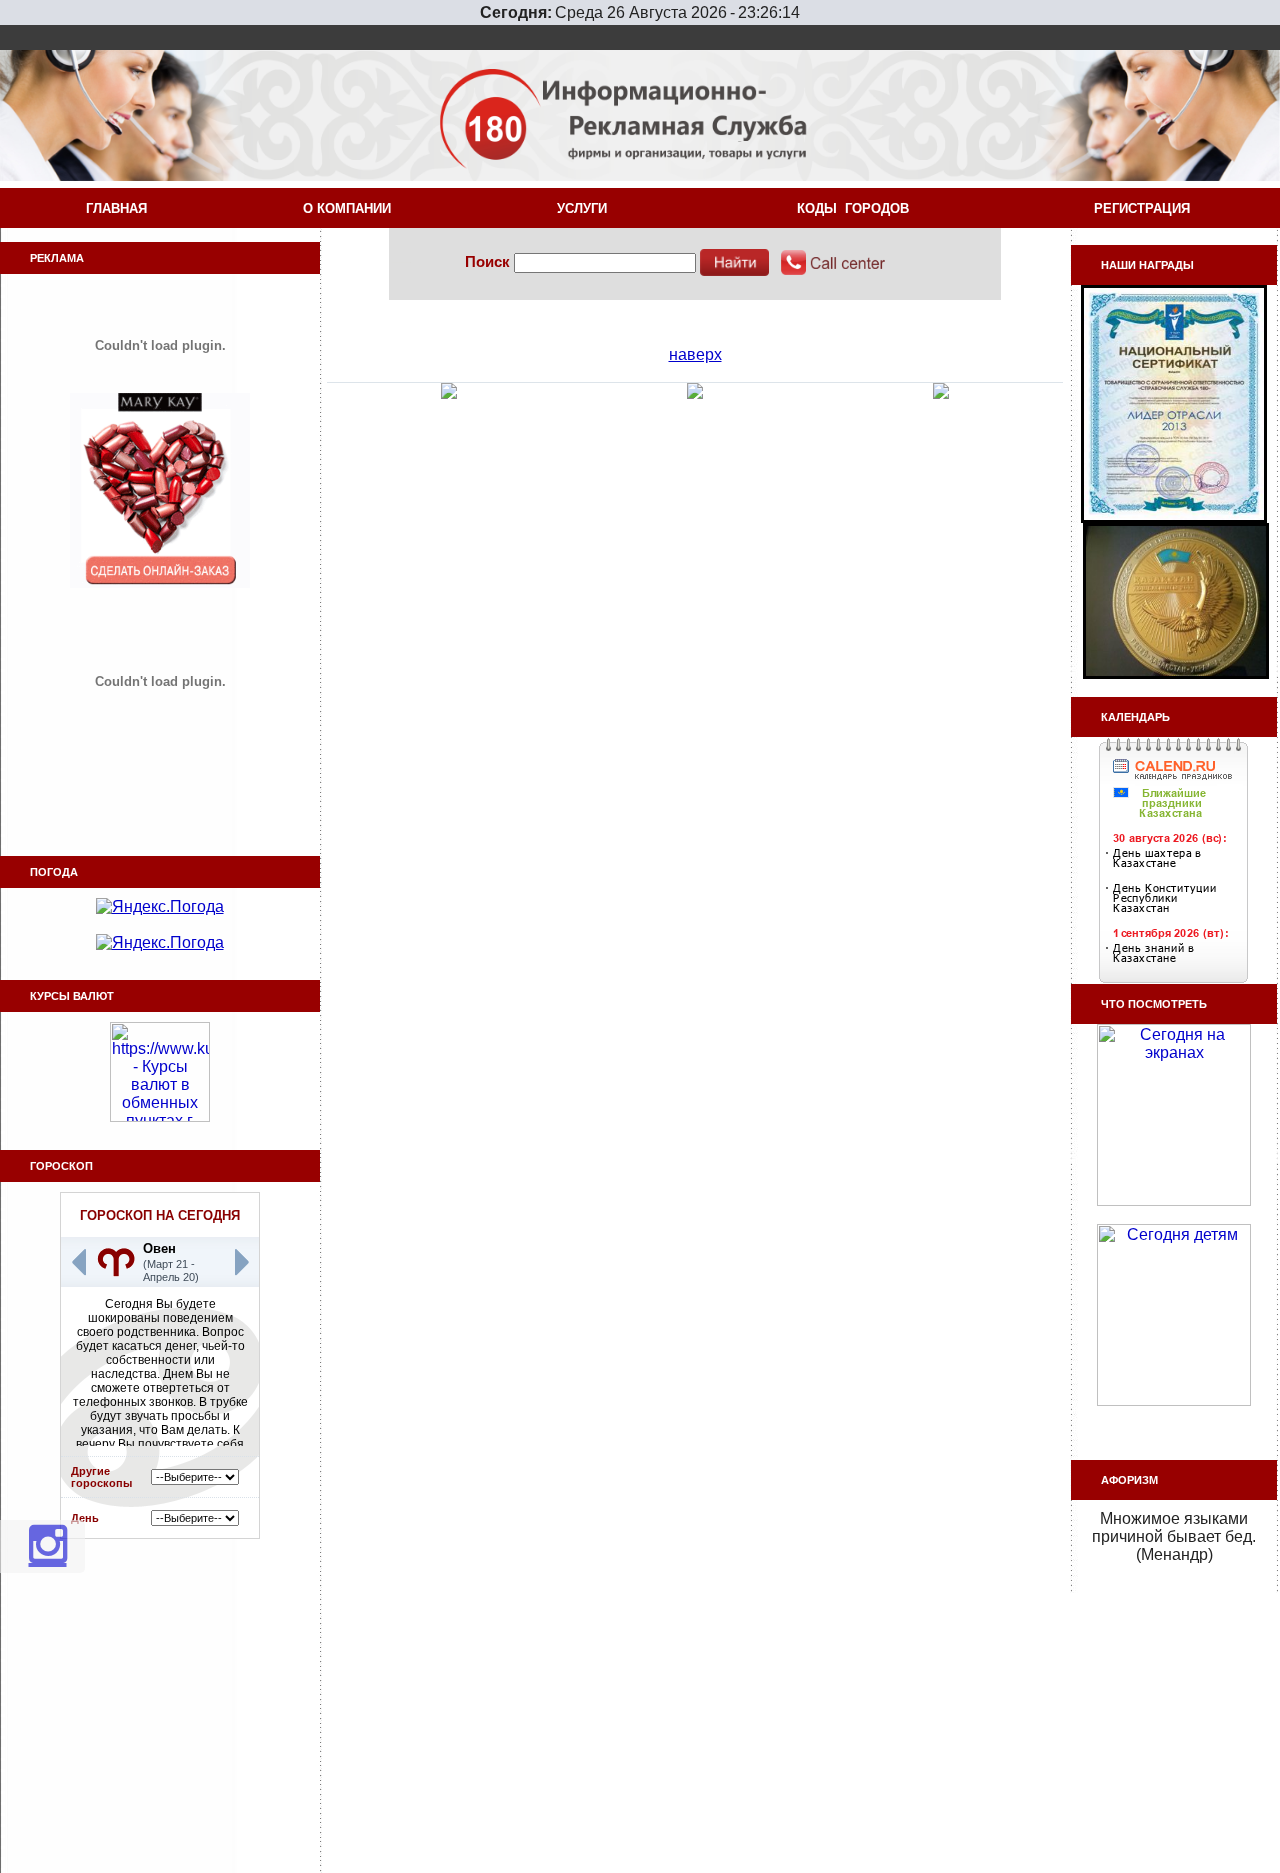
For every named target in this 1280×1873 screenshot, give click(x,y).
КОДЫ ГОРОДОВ (857, 208)
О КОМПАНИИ (351, 208)
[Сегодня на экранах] (1174, 1200)
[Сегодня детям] (1174, 1400)
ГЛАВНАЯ (116, 208)
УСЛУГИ (586, 208)
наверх (695, 354)
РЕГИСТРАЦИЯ (1146, 208)
